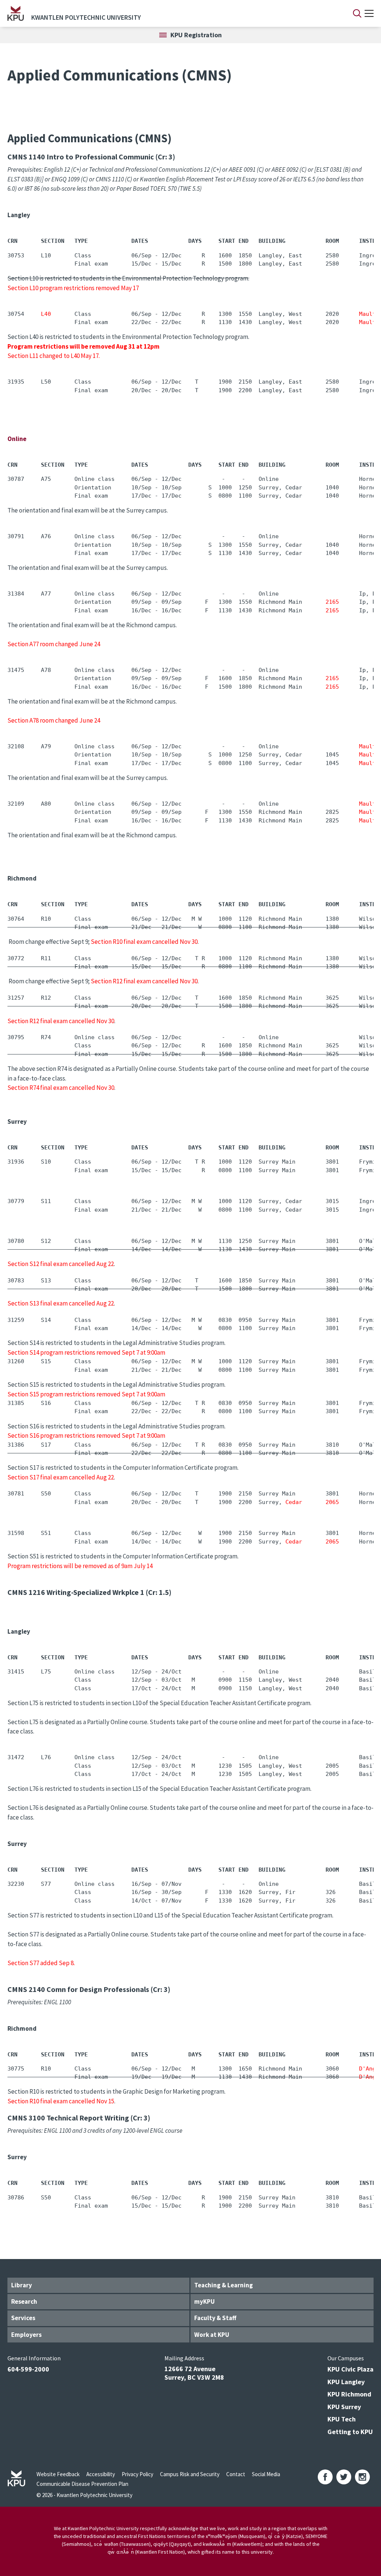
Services (23, 2318)
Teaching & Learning (224, 2285)
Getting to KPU (350, 2432)
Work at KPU (212, 2335)
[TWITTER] (344, 2477)
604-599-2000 (28, 2369)
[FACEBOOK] (325, 2477)
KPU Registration (196, 35)
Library (22, 2285)
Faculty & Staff (215, 2318)
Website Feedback (58, 2474)
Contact (236, 2474)
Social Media (266, 2474)
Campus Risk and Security (190, 2474)
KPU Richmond (349, 2394)
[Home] (16, 13)
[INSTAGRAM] (362, 2477)
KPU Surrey (344, 2407)
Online (17, 439)
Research (24, 2301)
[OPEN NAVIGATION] (369, 13)
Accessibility (101, 2474)
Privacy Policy (137, 2474)
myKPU (204, 2301)
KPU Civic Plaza (350, 2369)
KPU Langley (346, 2382)
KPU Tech (342, 2419)
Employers (26, 2335)
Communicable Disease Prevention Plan (82, 2484)
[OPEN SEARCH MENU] (357, 13)
